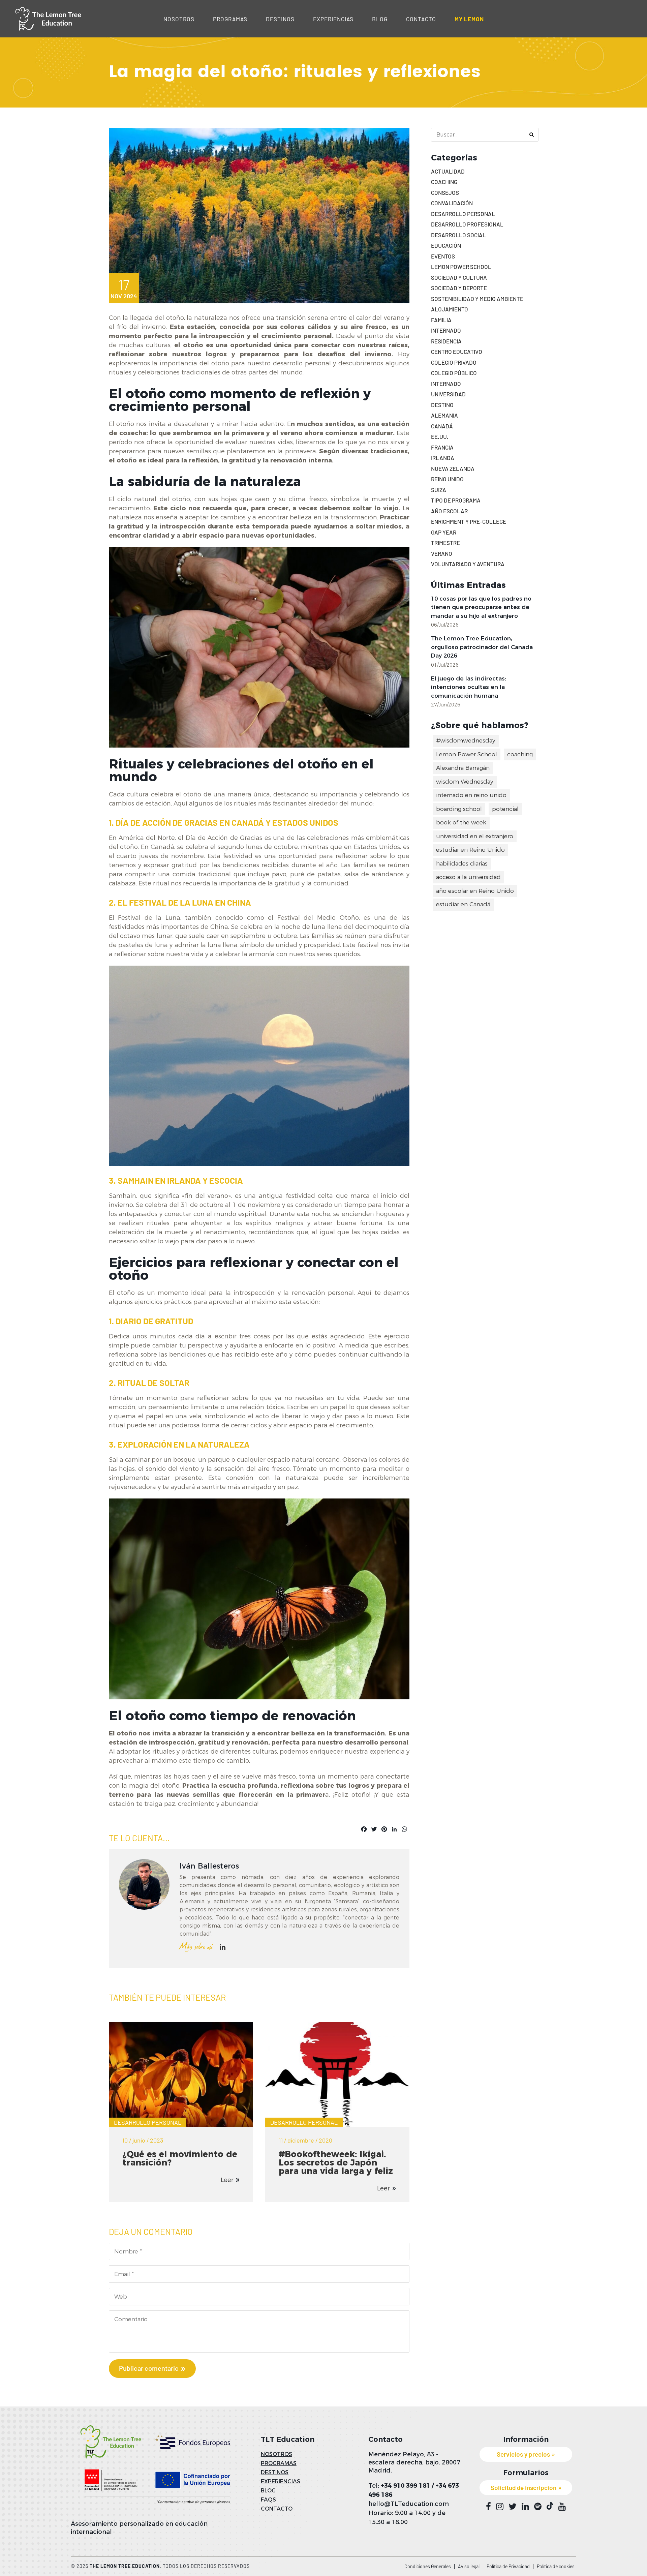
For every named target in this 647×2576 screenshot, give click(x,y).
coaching (520, 754)
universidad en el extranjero (475, 836)
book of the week (461, 822)
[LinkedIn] (223, 1947)
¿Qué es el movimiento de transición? (180, 2158)
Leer (227, 2180)
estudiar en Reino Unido (470, 850)
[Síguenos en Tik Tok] (550, 2506)
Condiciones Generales (428, 2566)
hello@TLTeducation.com (409, 2504)
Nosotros (179, 19)
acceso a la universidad (468, 877)
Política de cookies (556, 2566)
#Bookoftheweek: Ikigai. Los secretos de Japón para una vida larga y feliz (336, 2162)
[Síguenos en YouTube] (562, 2507)
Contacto (421, 19)
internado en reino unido (471, 795)
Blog (380, 19)
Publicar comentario (149, 2368)
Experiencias (333, 19)
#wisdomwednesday (466, 740)
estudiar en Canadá (463, 904)
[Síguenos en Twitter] (513, 2507)
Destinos (280, 19)
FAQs (268, 2500)
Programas (230, 19)
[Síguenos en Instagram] (500, 2507)
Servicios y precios (523, 2454)
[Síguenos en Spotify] (538, 2507)
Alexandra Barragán (463, 768)
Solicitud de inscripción (523, 2488)
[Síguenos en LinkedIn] (525, 2507)
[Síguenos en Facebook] (488, 2507)
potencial (505, 809)
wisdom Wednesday (465, 782)
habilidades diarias (462, 863)
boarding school (459, 809)
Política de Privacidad (508, 2566)
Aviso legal (469, 2566)
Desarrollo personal (148, 2122)
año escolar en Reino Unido (475, 891)
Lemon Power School (467, 754)
